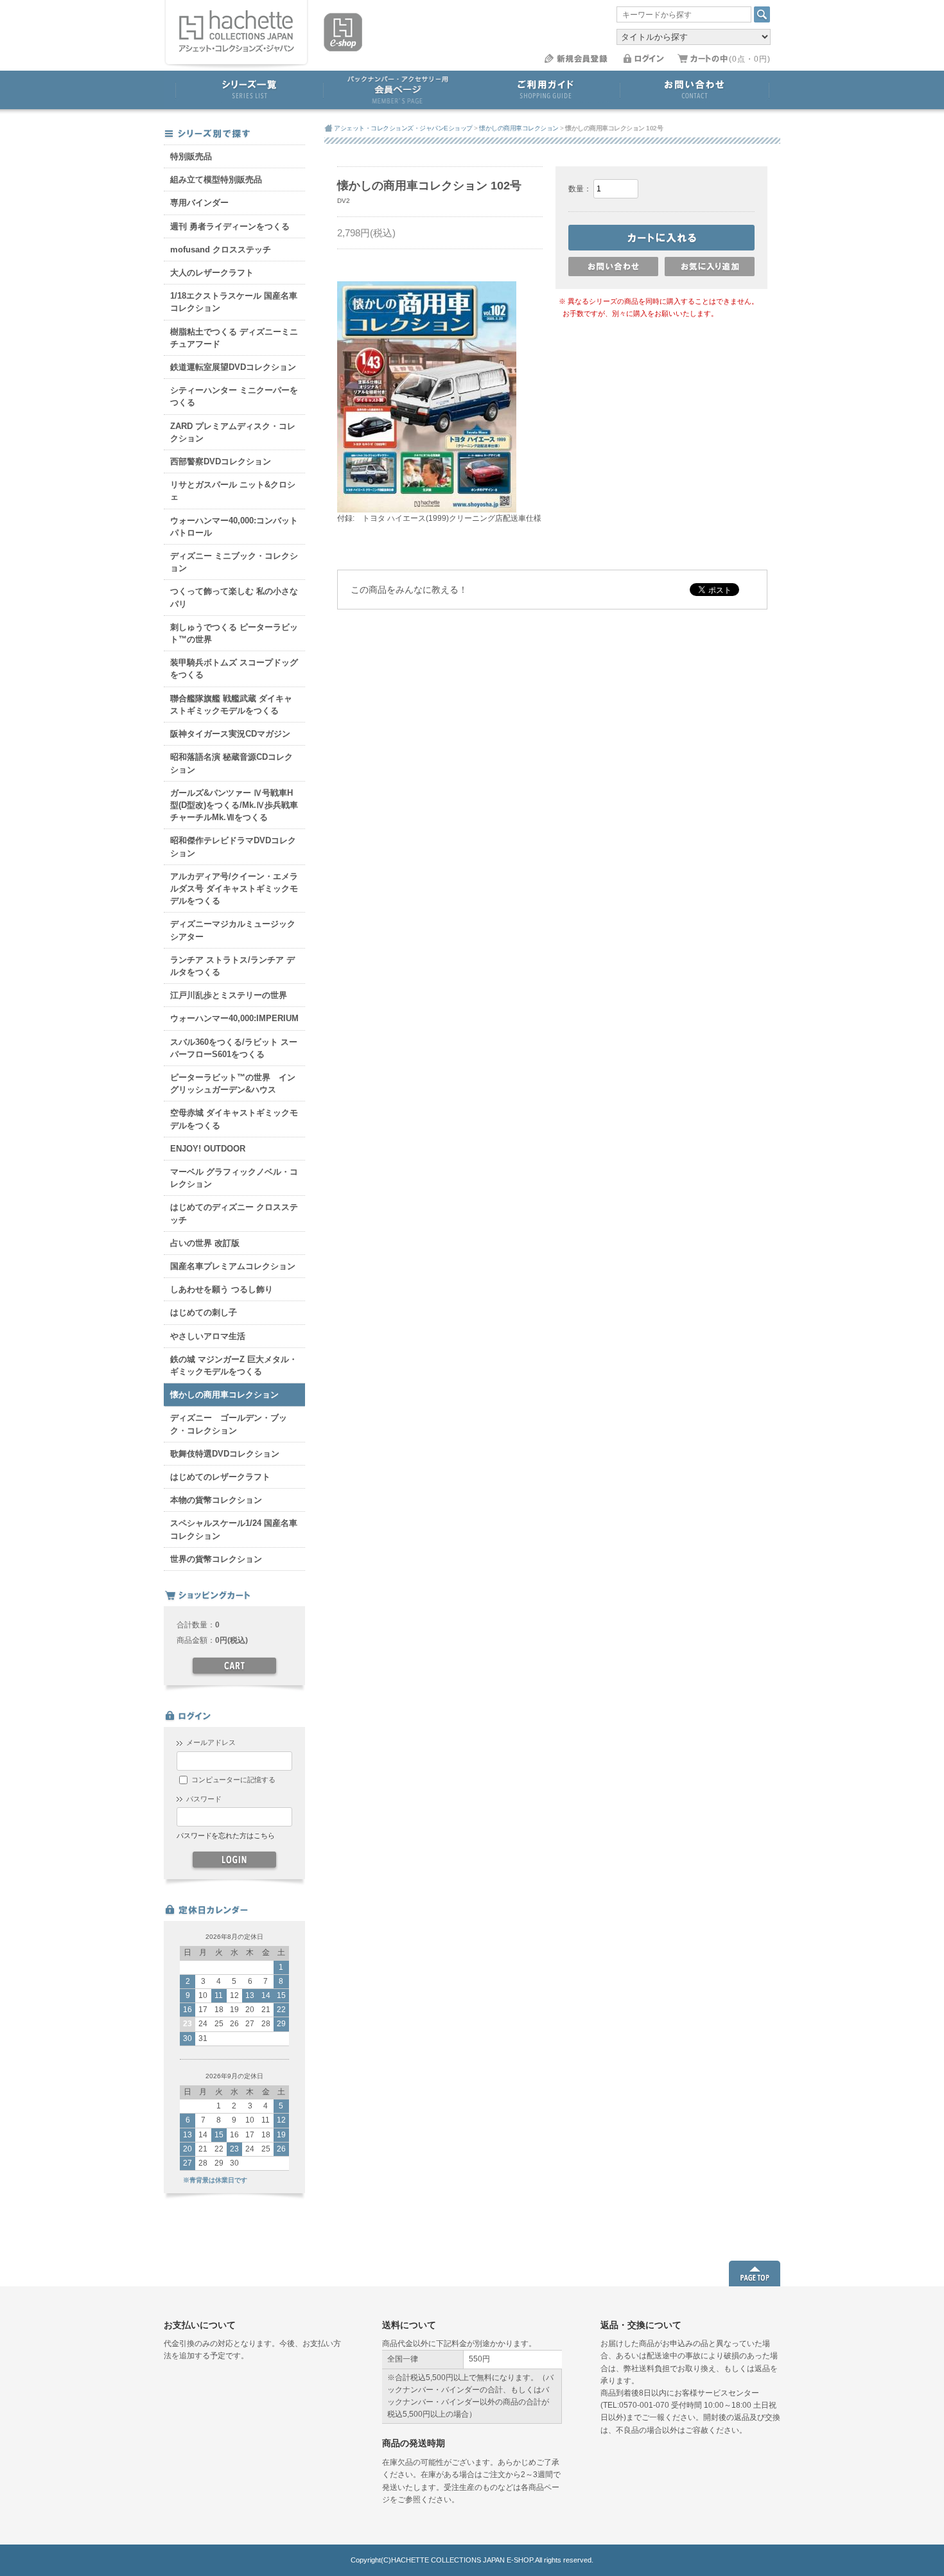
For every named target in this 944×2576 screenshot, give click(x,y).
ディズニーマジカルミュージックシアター (233, 930)
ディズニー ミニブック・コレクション (234, 562)
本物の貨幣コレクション (216, 1500)
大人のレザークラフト (212, 273)
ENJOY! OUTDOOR (208, 1149)
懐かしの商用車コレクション (224, 1395)
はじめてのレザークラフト (220, 1477)
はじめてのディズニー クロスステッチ (234, 1213)
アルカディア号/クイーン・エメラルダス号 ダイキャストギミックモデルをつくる (234, 889)
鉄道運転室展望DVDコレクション (233, 367)
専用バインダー (199, 203)
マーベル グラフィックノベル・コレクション (234, 1178)
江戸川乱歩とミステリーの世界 (229, 995)
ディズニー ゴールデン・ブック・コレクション (229, 1424)
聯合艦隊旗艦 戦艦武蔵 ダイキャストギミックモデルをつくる (231, 705)
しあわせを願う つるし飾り (222, 1289)
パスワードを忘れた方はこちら (225, 1836)
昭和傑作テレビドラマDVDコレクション (233, 846)
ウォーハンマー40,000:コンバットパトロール (234, 527)
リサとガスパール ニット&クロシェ (233, 491)
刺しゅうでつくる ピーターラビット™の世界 (234, 633)
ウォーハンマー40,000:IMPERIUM (234, 1018)
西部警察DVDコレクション (221, 461)
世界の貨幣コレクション (216, 1559)
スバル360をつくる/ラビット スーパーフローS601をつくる (234, 1048)
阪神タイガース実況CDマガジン (230, 734)
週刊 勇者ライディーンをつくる (230, 226)
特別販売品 (191, 156)
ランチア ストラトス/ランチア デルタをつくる (232, 966)
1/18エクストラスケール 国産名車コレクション (234, 302)
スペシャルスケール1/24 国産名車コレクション (234, 1529)
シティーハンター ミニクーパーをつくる (234, 396)
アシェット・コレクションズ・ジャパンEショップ (403, 128)
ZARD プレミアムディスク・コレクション (233, 432)
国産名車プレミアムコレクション (233, 1266)
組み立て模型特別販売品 (216, 180)
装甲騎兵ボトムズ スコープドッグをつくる (234, 669)
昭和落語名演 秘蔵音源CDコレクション (232, 763)
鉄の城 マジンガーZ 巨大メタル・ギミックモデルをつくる (234, 1365)
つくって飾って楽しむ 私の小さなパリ (234, 597)
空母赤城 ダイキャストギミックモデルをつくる (234, 1119)
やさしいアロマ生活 (208, 1336)
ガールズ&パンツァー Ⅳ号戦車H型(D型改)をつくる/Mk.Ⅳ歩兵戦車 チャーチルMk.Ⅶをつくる (234, 805)
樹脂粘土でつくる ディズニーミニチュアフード (234, 338)
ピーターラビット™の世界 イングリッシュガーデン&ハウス (233, 1083)
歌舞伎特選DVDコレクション (225, 1454)
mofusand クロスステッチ (221, 250)
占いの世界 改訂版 (205, 1243)
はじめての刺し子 (204, 1312)
